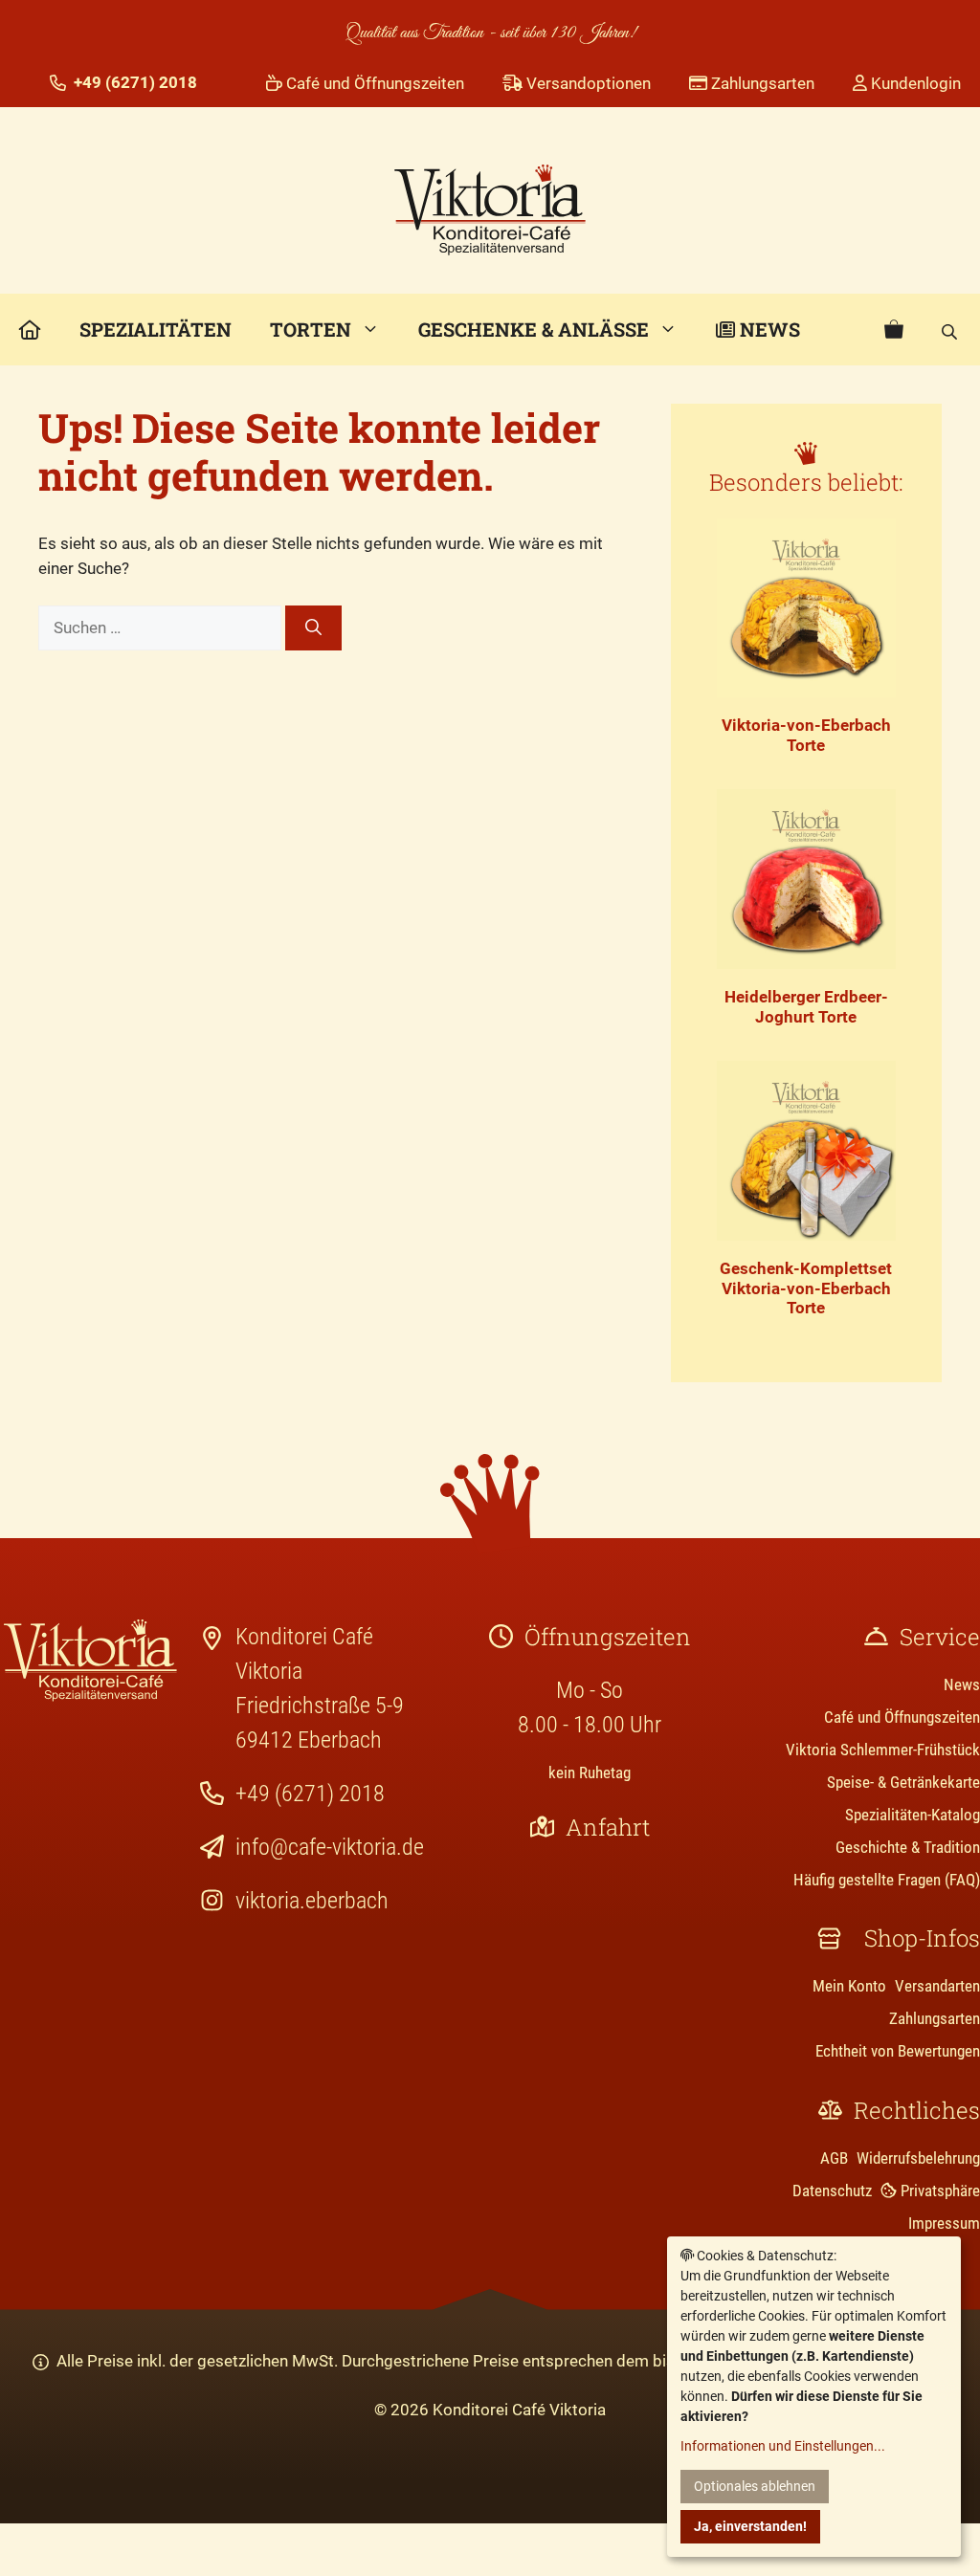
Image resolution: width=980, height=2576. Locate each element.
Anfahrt (608, 1827)
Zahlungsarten (761, 83)
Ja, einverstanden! (750, 2526)
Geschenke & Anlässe (534, 329)
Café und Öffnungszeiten (373, 83)
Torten (311, 329)
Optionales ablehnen (755, 2486)
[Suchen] (313, 628)
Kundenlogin (914, 83)
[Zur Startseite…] (30, 330)
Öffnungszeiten (608, 1637)
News (768, 329)
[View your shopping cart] (894, 330)
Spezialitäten (156, 329)
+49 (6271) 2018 (310, 1794)
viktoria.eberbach (312, 1901)
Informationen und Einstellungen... (783, 2446)
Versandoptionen (587, 83)
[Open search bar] (951, 329)
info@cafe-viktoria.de (330, 1847)
